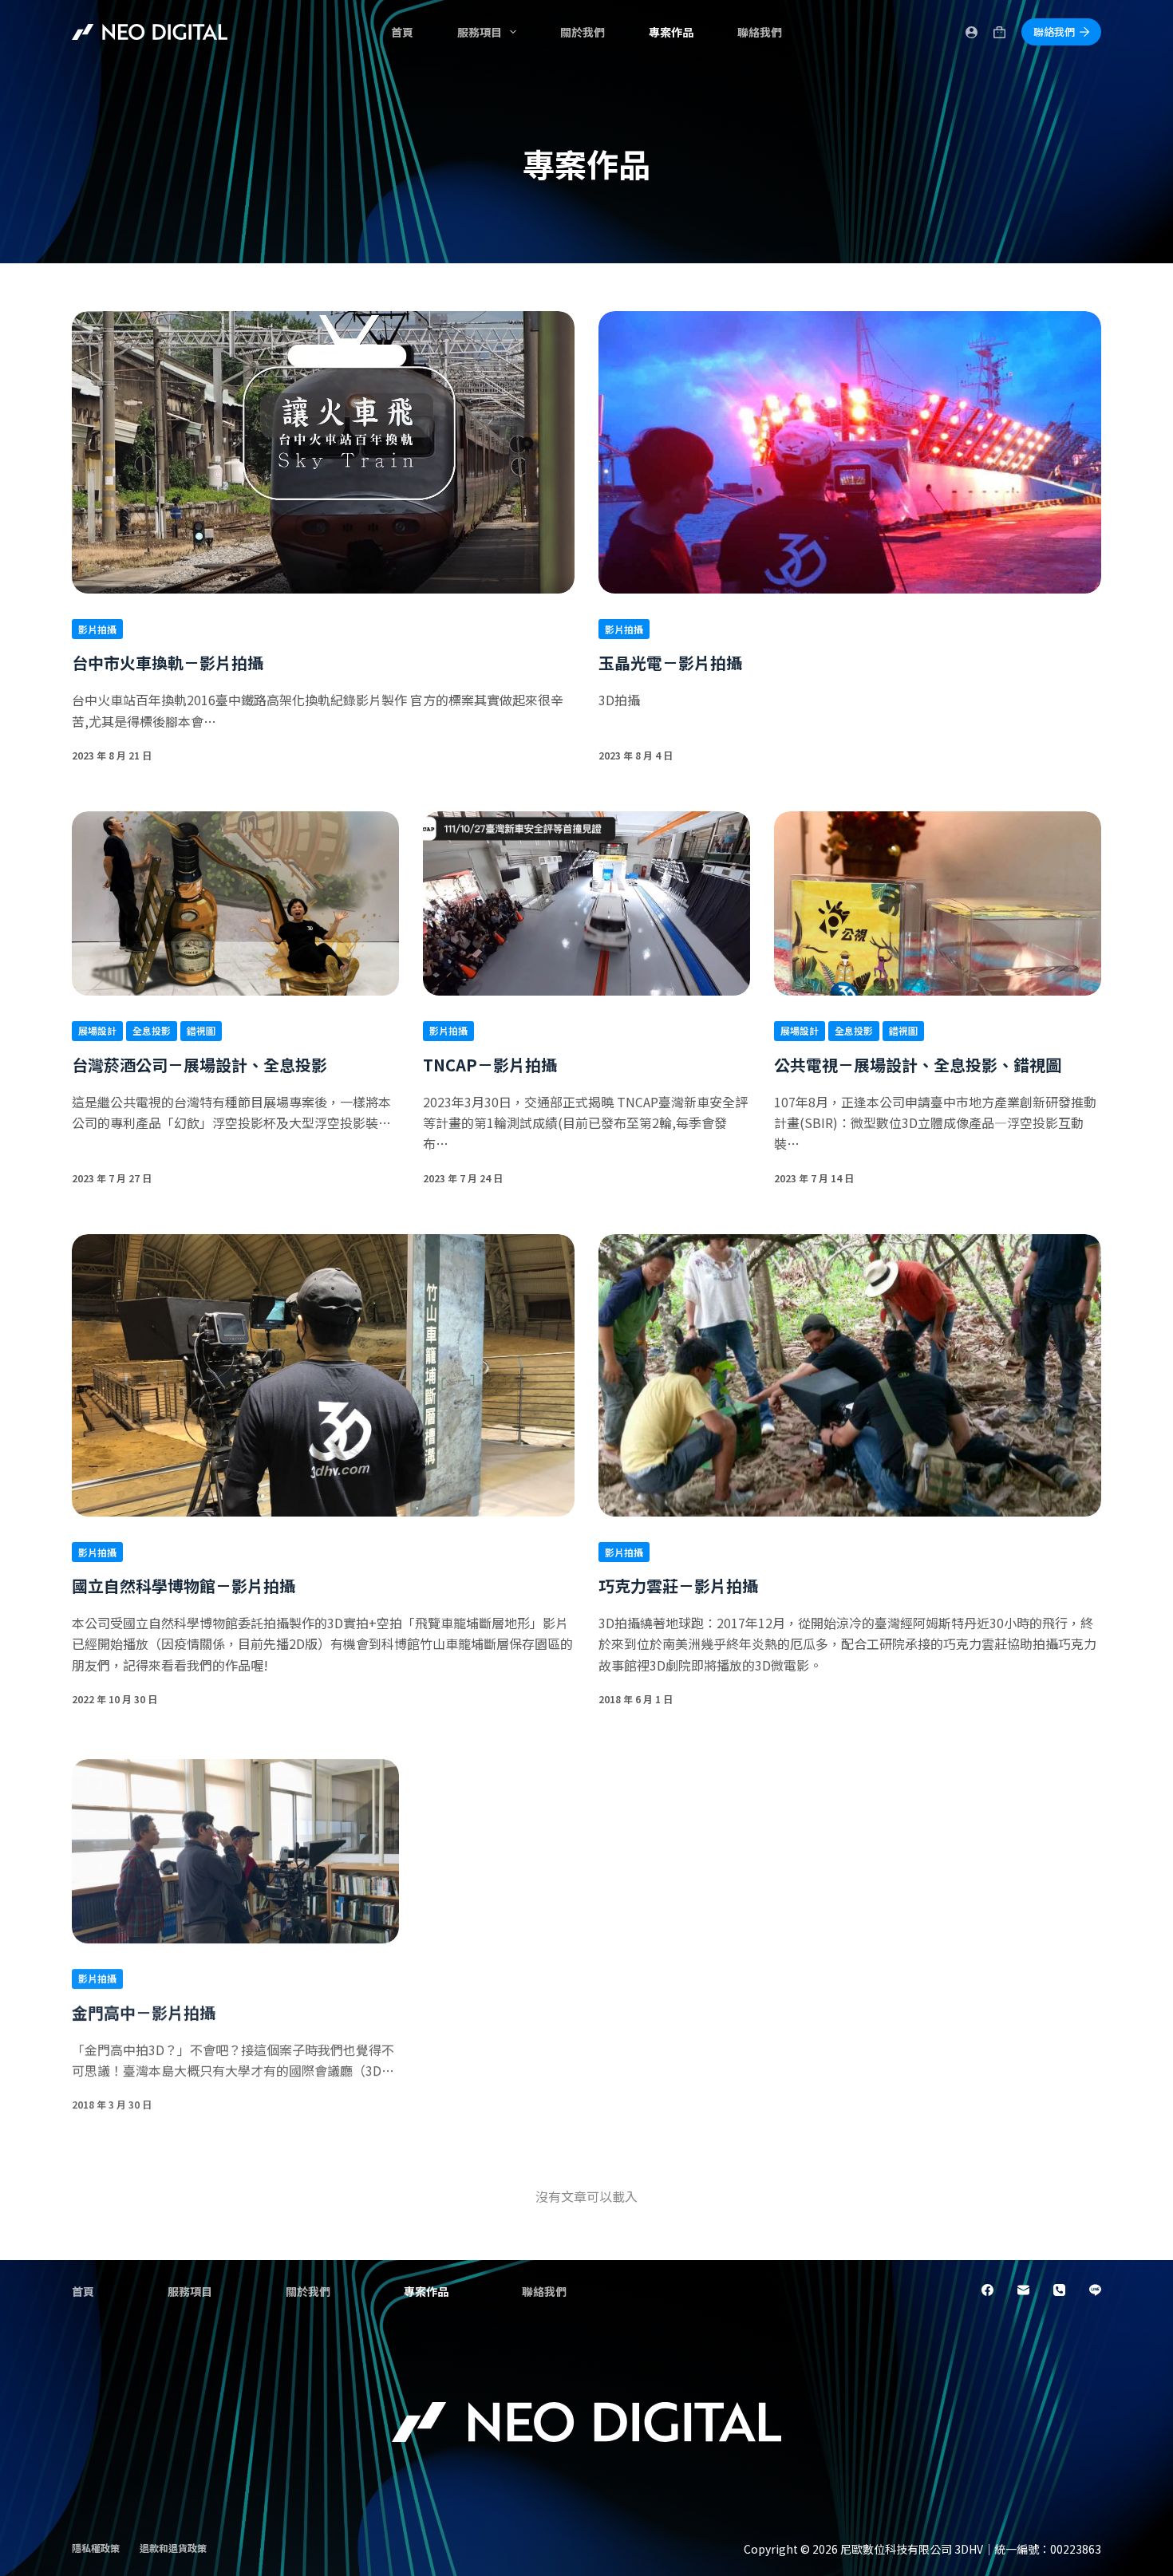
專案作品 (671, 32)
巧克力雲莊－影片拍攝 (678, 1586)
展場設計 (97, 1030)
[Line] (1095, 2290)
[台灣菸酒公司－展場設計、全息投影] (235, 903)
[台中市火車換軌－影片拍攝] (323, 452)
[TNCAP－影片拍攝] (586, 903)
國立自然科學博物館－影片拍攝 (184, 1586)
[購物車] (999, 32)
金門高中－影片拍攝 (144, 2008)
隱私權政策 (96, 2548)
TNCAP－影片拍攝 (490, 1065)
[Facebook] (987, 2290)
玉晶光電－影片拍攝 (670, 663)
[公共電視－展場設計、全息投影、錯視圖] (938, 903)
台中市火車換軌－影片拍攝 (168, 663)
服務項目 (480, 32)
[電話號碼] (1059, 2290)
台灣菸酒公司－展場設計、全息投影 (199, 1065)
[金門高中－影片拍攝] (235, 1847)
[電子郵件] (1023, 2290)
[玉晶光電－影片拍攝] (850, 452)
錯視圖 (201, 1030)
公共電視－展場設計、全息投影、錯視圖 (918, 1065)
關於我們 (583, 32)
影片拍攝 (97, 629)
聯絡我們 (760, 32)
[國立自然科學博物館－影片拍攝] (323, 1375)
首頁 (402, 32)
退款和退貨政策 (173, 2548)
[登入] (972, 32)
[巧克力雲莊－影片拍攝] (850, 1375)
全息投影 (152, 1030)
